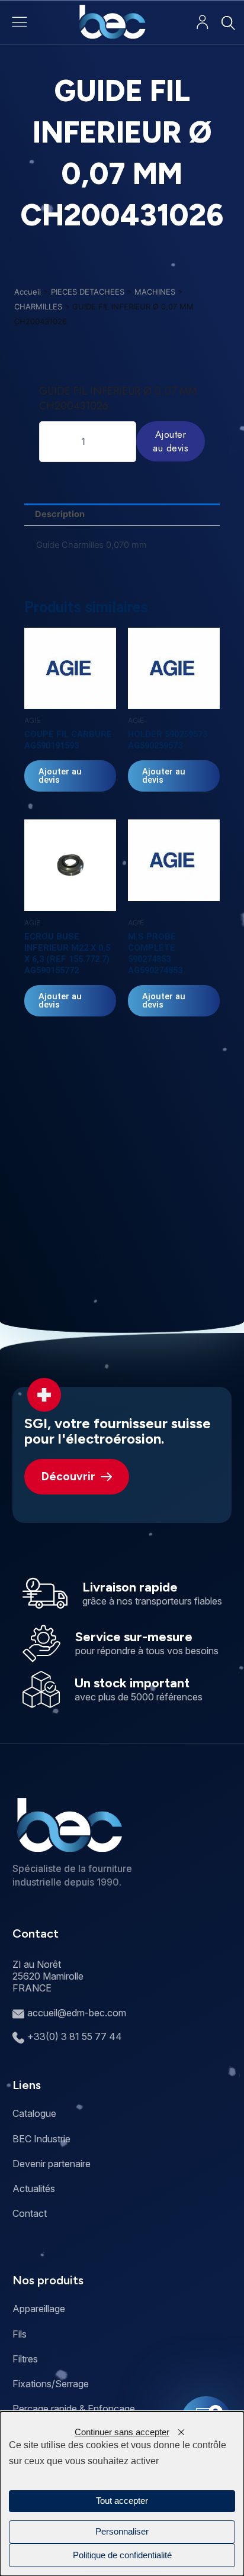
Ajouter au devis (171, 441)
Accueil (28, 292)
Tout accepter (122, 2501)
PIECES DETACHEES (88, 292)
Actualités (34, 2188)
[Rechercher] (228, 23)
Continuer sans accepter (122, 2432)
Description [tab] (60, 514)
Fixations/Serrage (51, 2384)
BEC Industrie (41, 2139)
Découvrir (68, 1476)
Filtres (25, 2359)
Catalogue (34, 2113)
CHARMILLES (38, 306)
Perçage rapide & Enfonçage (74, 2409)
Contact (30, 2213)
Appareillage (39, 2309)
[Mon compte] (202, 22)
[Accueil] (112, 22)
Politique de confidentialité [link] (122, 2555)
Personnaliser (122, 2532)
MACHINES (155, 292)
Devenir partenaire (52, 2164)
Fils (20, 2334)
